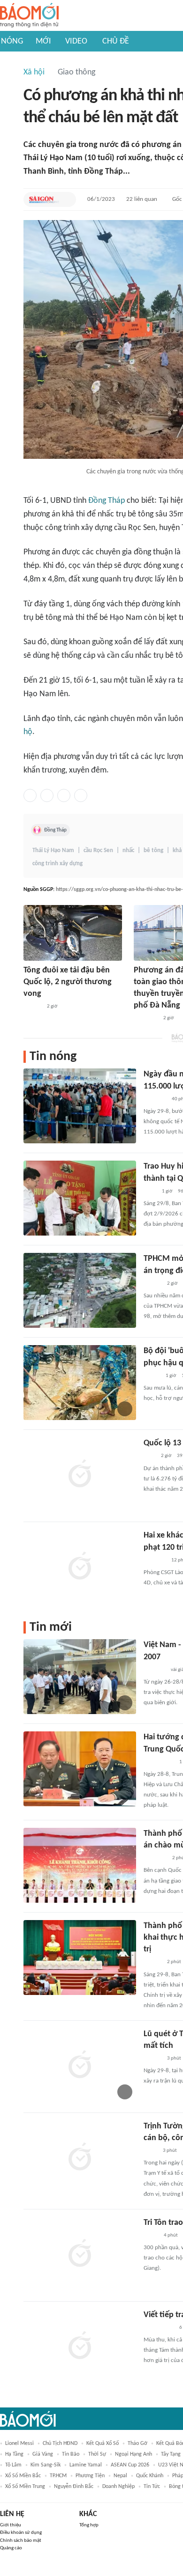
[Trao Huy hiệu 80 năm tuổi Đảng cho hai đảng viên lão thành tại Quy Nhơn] (80, 1198)
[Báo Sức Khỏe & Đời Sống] (152, 1376)
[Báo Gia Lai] (159, 1762)
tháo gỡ (137, 2444)
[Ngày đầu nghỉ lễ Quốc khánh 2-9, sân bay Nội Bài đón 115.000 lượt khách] (80, 1106)
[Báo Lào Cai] (150, 2151)
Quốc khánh (150, 2476)
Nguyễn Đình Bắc (74, 2487)
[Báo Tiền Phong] (32, 1007)
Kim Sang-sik (46, 2465)
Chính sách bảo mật (21, 2541)
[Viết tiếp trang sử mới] (80, 2347)
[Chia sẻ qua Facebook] (30, 795)
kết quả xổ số (103, 2444)
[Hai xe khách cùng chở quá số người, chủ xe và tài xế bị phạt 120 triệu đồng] (80, 1567)
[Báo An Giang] (151, 2236)
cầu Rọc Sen (98, 850)
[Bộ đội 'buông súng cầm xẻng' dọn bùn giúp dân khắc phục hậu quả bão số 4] (80, 1383)
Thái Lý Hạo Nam (53, 850)
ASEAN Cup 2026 (130, 2465)
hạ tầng (14, 2454)
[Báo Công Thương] (154, 1670)
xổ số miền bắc (23, 2476)
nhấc (128, 850)
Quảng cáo (11, 2548)
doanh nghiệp (118, 2487)
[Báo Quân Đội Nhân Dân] (155, 1099)
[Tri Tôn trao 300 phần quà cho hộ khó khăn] (80, 2254)
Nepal (120, 2476)
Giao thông (76, 72)
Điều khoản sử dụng (21, 2533)
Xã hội (34, 72)
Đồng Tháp (107, 501)
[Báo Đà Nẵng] (146, 1018)
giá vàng (43, 2454)
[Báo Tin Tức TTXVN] (150, 1192)
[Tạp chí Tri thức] (149, 1457)
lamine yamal (86, 2465)
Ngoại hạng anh (133, 2454)
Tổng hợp (89, 2525)
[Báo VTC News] (155, 1560)
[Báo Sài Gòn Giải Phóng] (44, 199)
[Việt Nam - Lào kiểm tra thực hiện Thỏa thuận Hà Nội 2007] (80, 1677)
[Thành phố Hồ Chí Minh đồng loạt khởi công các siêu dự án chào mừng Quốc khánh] (80, 1865)
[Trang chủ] (29, 16)
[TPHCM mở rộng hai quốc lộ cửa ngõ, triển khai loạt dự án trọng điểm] (80, 1290)
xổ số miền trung (25, 2487)
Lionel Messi (19, 2444)
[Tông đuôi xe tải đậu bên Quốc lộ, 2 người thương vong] (73, 933)
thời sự (97, 2454)
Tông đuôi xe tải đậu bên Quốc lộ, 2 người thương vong (68, 982)
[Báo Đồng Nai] (152, 1963)
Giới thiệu (11, 2525)
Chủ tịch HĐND (60, 2444)
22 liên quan (142, 199)
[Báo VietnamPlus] (155, 1858)
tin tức (152, 2487)
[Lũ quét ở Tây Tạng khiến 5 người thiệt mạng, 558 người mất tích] (80, 2066)
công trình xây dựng (57, 864)
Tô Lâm (13, 2465)
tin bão (71, 2454)
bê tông (153, 850)
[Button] (67, 199)
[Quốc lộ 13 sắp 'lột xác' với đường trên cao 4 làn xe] (80, 1475)
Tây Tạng (171, 2454)
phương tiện (90, 2476)
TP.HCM (58, 2476)
